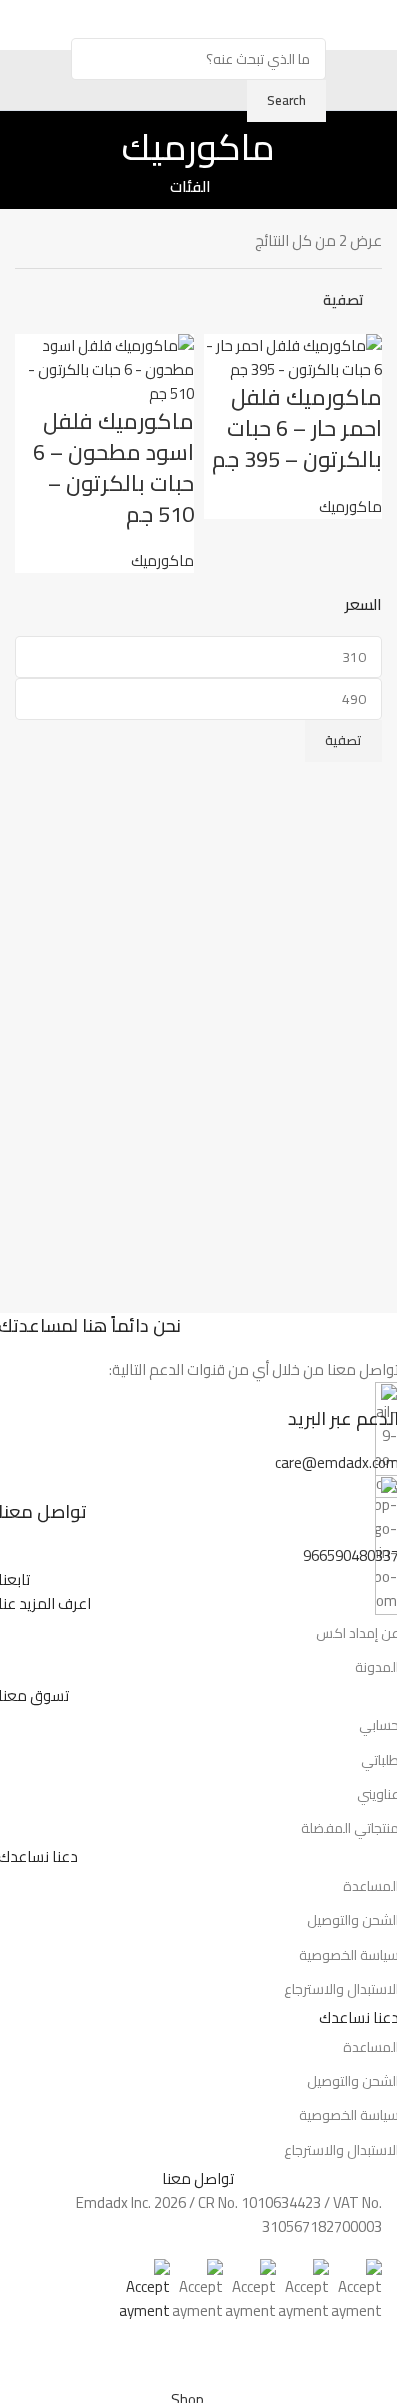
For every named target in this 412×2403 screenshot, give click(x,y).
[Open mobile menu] (374, 25)
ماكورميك (350, 506)
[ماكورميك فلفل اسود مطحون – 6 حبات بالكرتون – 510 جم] (104, 368)
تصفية (343, 740)
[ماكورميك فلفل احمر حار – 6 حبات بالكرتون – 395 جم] (293, 356)
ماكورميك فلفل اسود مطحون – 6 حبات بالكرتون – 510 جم (113, 467)
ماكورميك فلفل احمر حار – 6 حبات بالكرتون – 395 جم (297, 428)
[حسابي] (23, 25)
